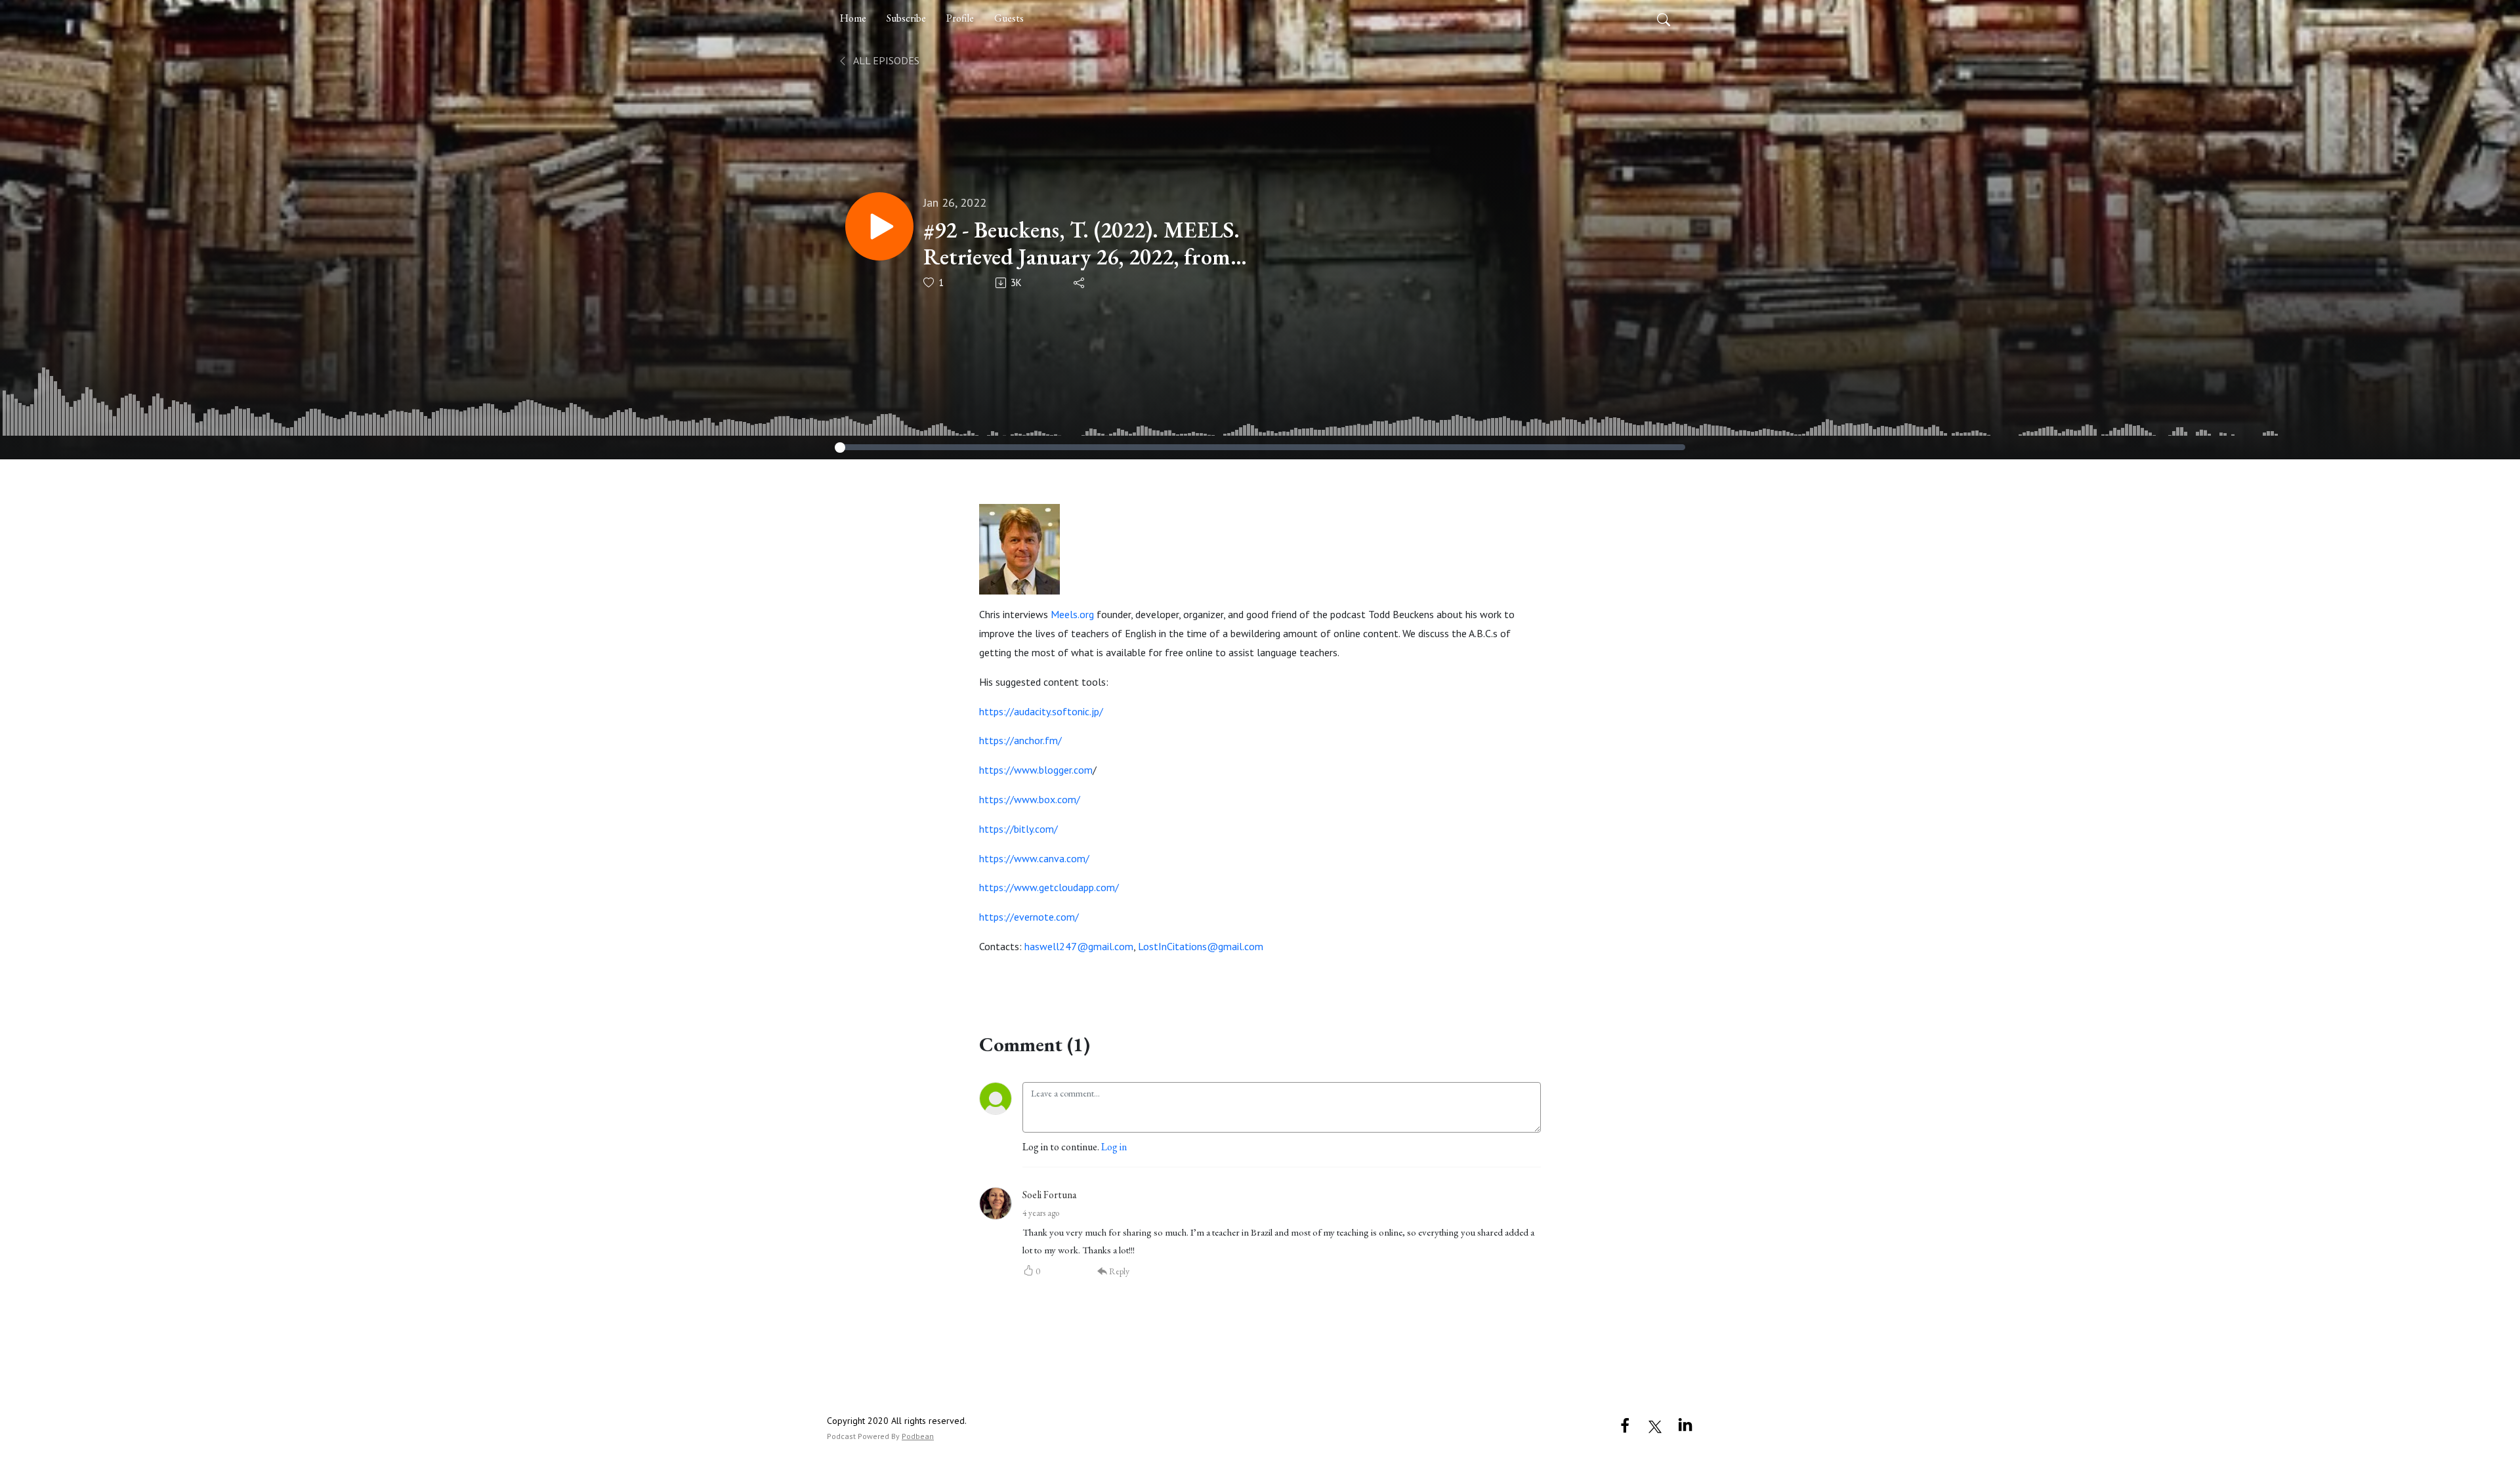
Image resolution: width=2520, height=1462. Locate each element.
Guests (1009, 18)
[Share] (1080, 283)
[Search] (1664, 18)
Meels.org (1072, 614)
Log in (1114, 1147)
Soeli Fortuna (1050, 1195)
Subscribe (906, 18)
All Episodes (885, 60)
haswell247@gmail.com (1079, 946)
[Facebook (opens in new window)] (1625, 1425)
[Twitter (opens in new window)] (1655, 1425)
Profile (960, 18)
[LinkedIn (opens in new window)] (1685, 1425)
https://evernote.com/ (1029, 917)
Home (853, 18)
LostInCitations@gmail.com (1201, 946)
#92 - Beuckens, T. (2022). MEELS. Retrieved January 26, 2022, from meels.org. (1081, 243)
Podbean (918, 1436)
